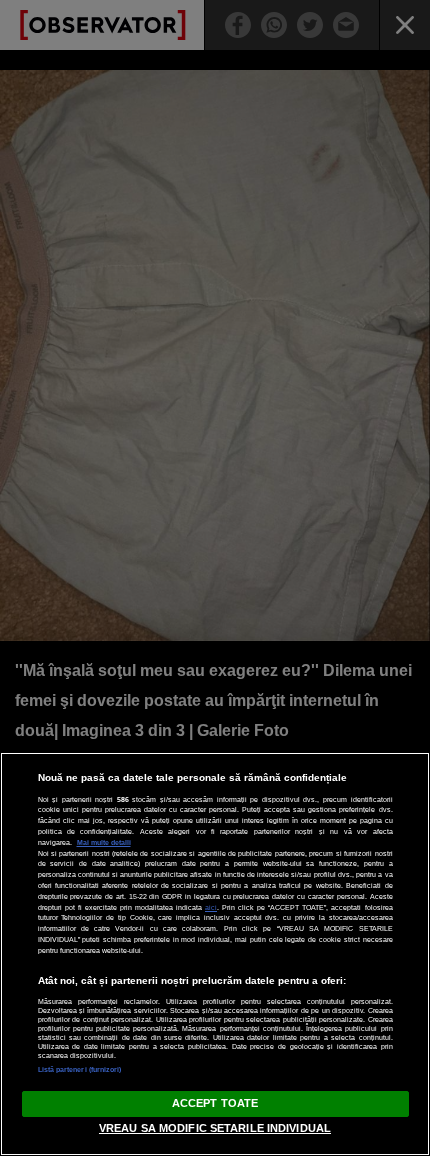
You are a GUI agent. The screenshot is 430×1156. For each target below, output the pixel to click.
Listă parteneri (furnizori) (80, 1069)
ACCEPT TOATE (215, 1103)
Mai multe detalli (104, 842)
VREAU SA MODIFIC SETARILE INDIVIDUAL (215, 1128)
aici (211, 907)
